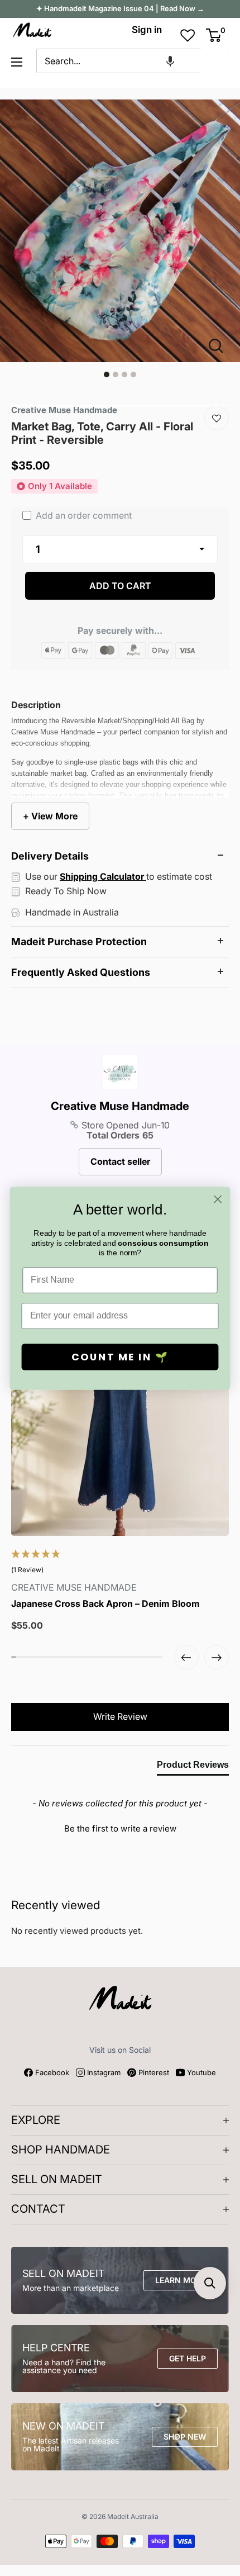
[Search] (215, 61)
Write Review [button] (120, 1716)
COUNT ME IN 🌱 (120, 1357)
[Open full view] (220, 346)
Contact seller (120, 1161)
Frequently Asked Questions (81, 972)
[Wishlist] (217, 418)
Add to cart (120, 586)
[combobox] (119, 61)
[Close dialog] (218, 1199)
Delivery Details (50, 856)
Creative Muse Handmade (120, 1106)
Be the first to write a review (120, 1828)
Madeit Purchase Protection (79, 941)
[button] (170, 61)
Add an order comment (83, 515)
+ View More (50, 816)
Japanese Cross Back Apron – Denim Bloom (105, 1604)
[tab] (193, 1767)
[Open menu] (17, 62)
